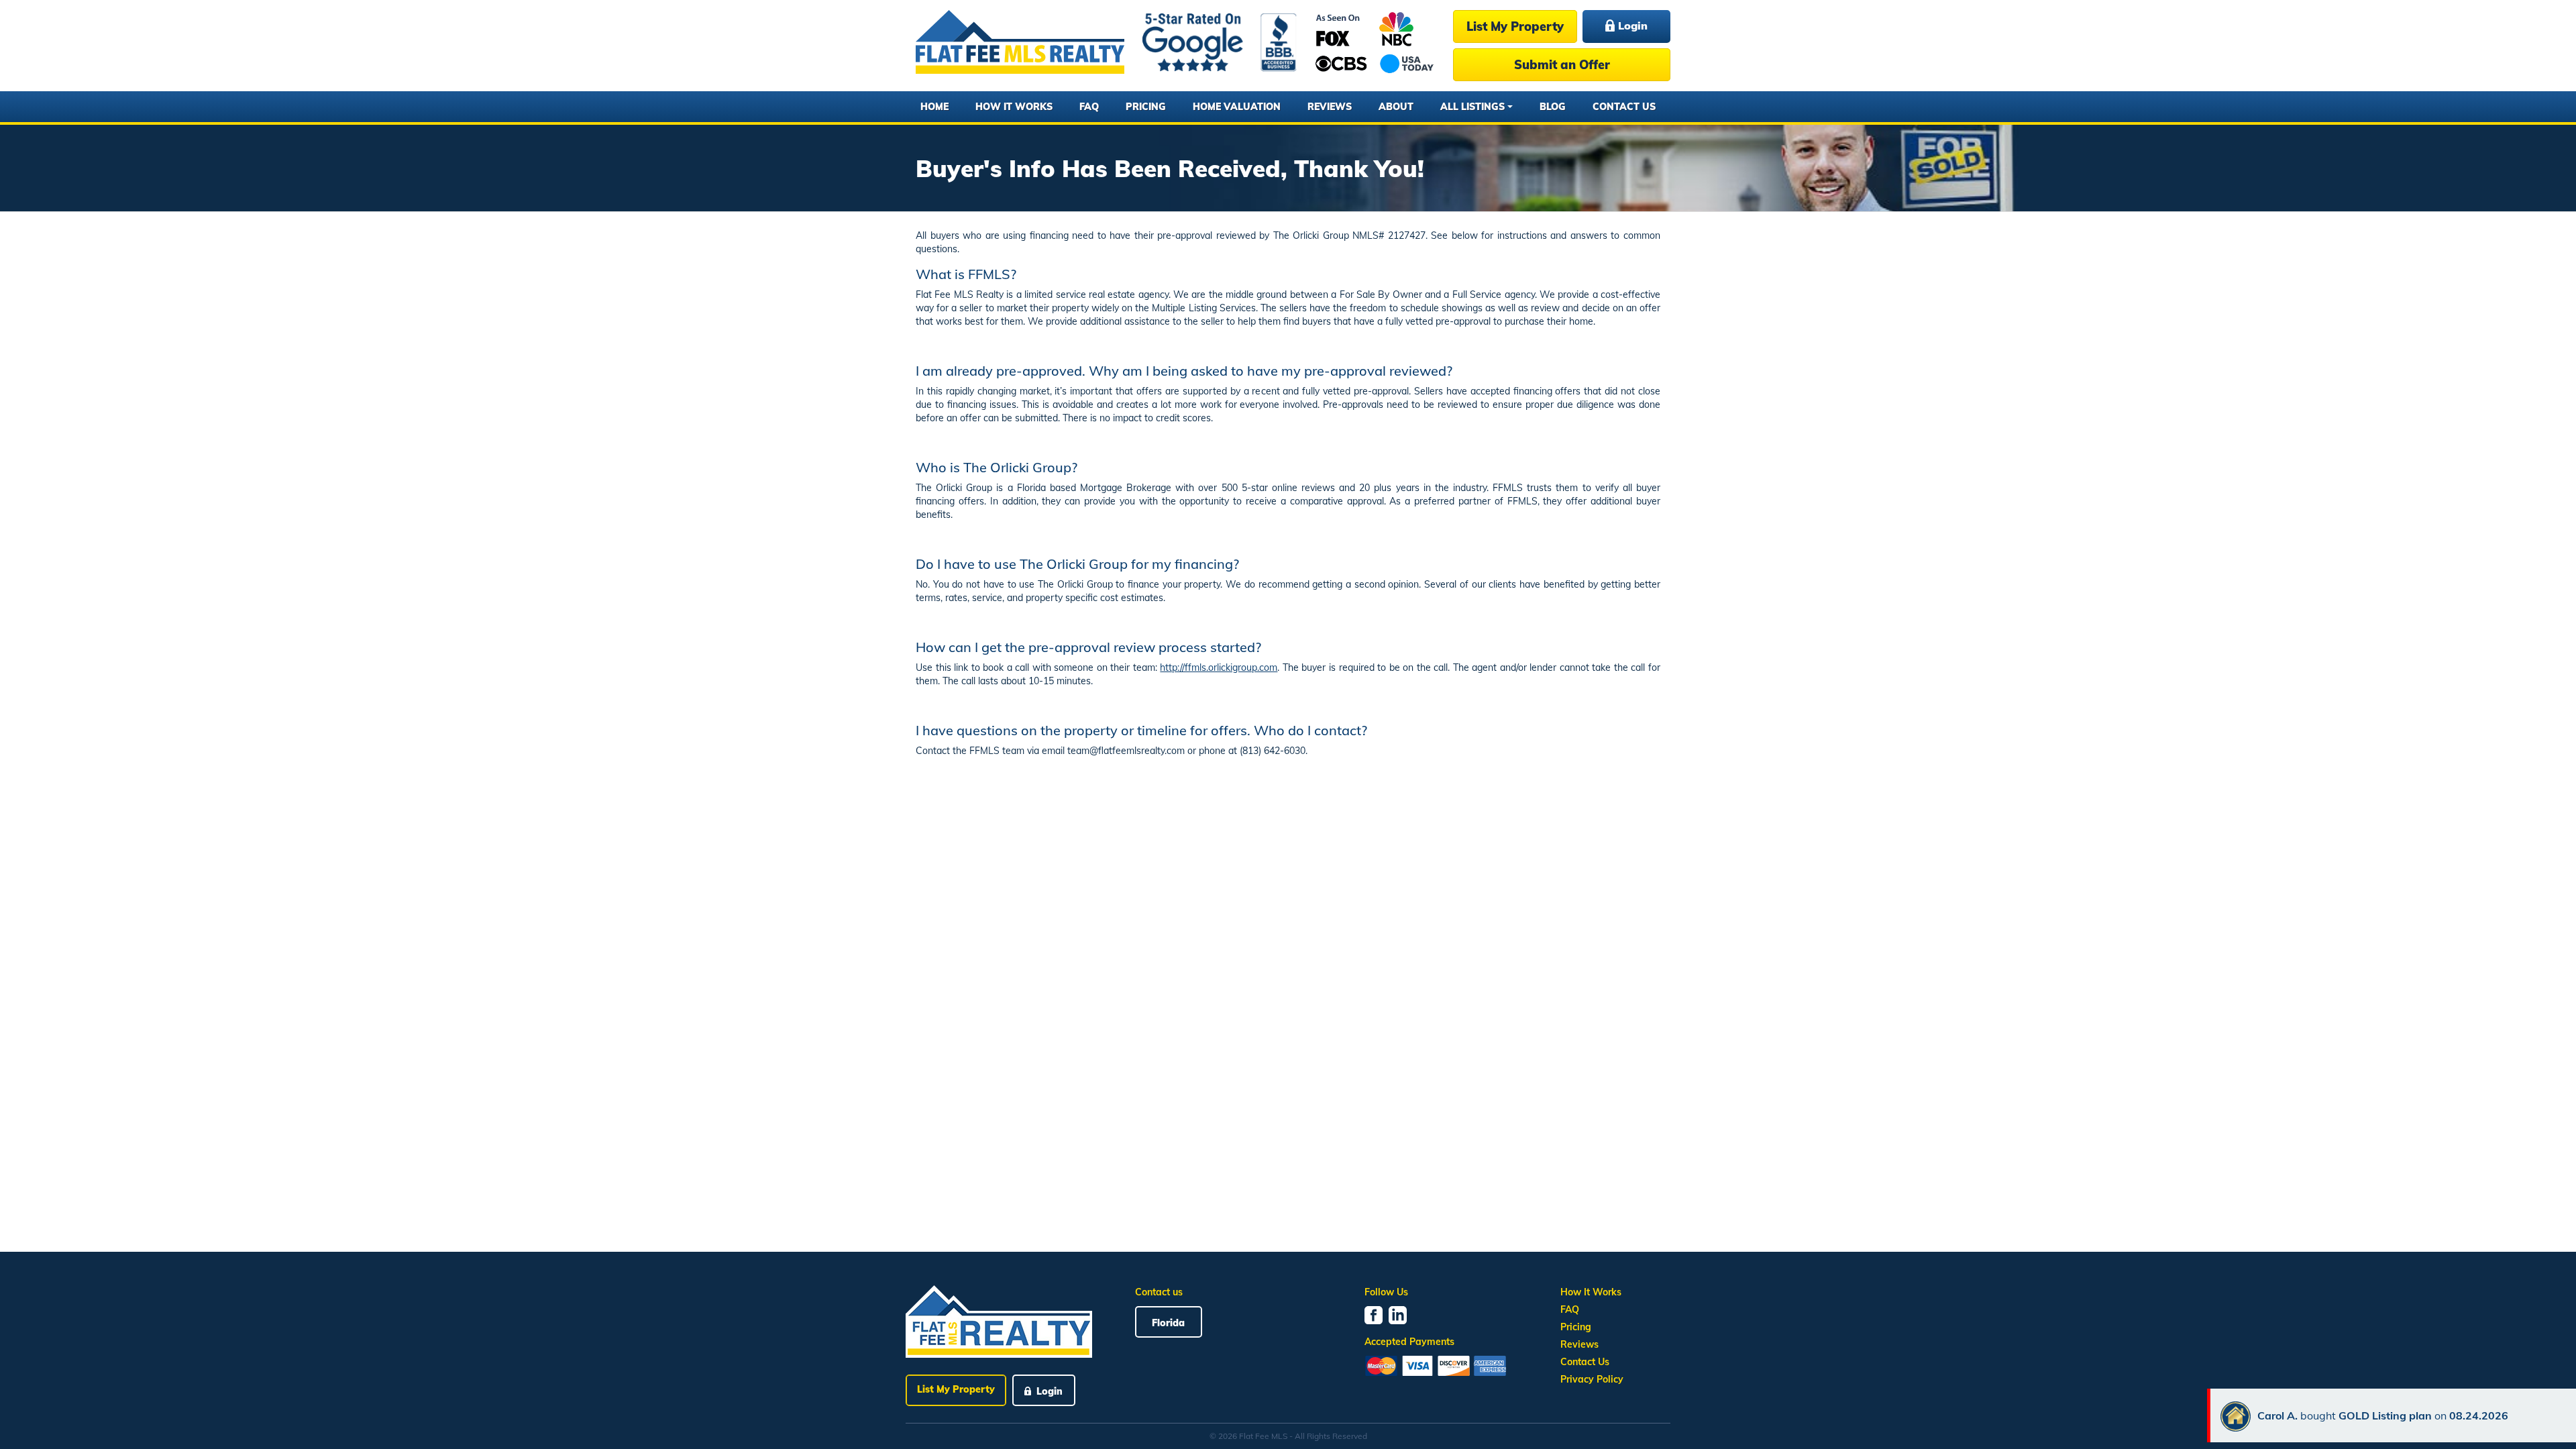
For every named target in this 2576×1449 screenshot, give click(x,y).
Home (934, 107)
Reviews (1330, 107)
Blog (1553, 107)
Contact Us (1624, 107)
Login (1631, 25)
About (1396, 107)
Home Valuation (1237, 107)
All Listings (1472, 107)
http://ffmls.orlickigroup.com (1219, 667)
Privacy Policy (1592, 1379)
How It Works (1014, 107)
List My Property (1515, 26)
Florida (1168, 1323)
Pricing (1146, 107)
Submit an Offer (1562, 65)
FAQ (1089, 107)
